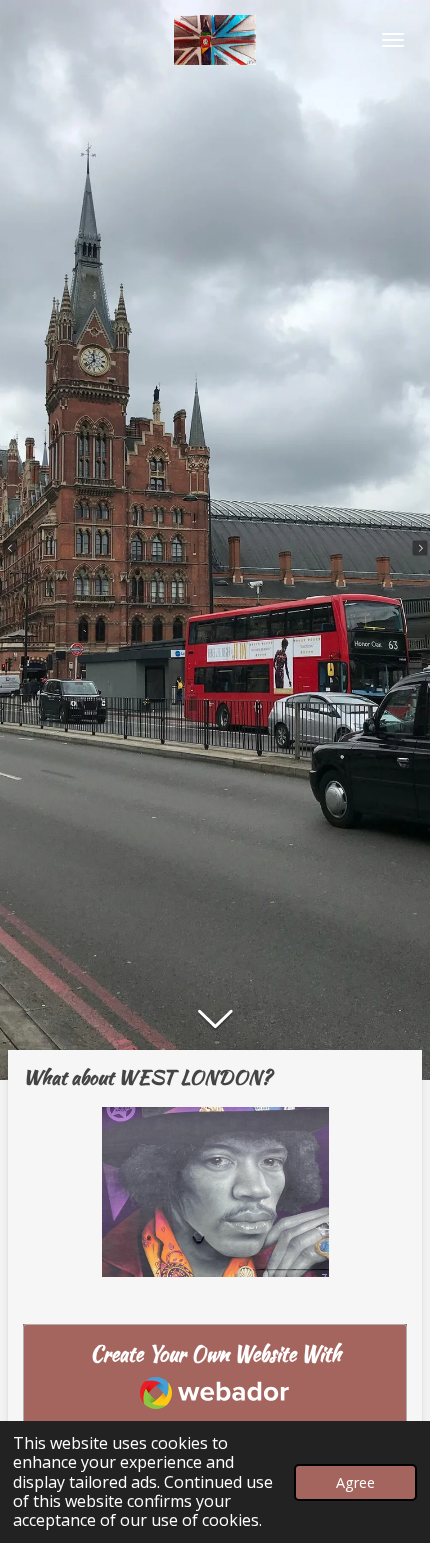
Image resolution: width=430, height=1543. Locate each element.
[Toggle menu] (393, 40)
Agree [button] (355, 1482)
